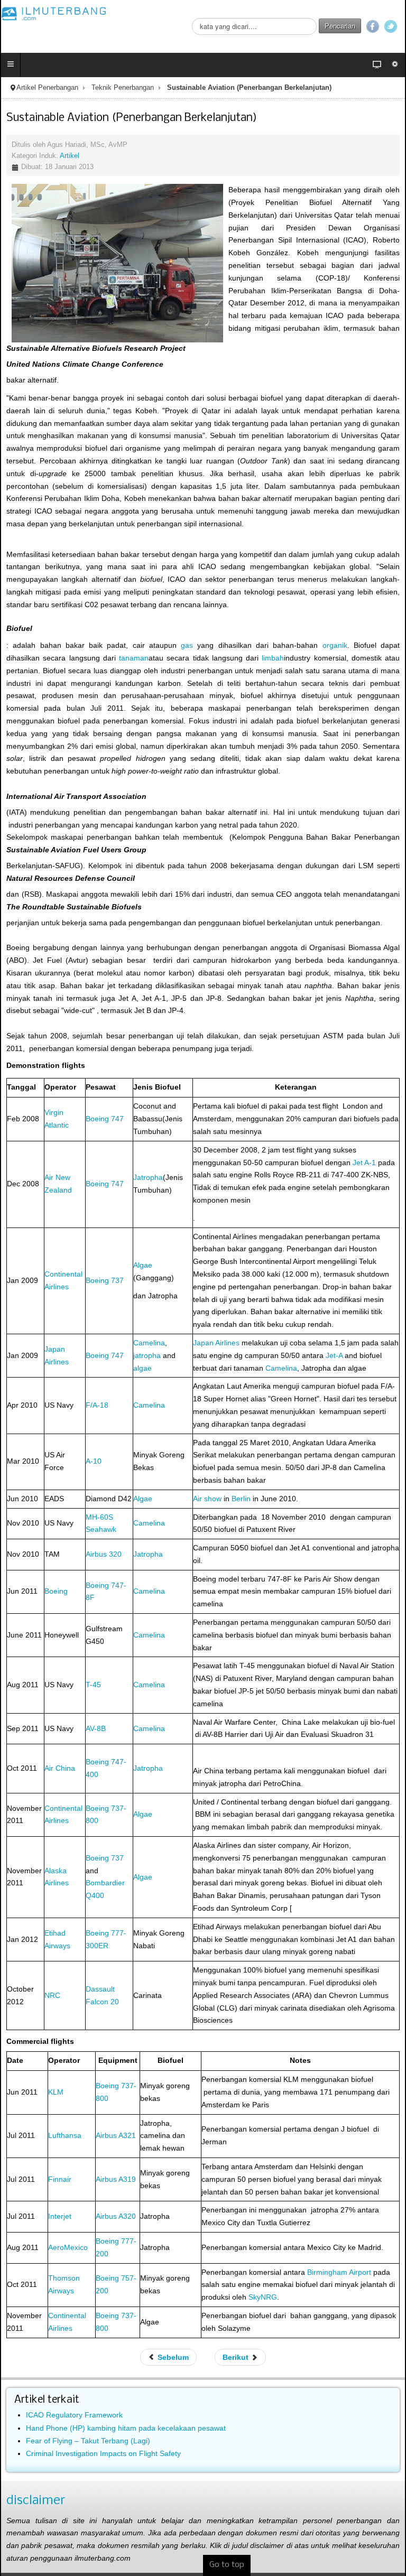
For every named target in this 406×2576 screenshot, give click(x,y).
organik (335, 645)
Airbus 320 (104, 1554)
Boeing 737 (105, 1280)
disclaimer (36, 2501)
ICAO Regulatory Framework (74, 2415)
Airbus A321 (116, 2135)
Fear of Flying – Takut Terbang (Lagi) (88, 2441)
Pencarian (340, 26)
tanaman (134, 658)
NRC (52, 1995)
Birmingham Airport (339, 2272)
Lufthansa (65, 2135)
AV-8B (96, 1728)
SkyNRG (263, 2297)
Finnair (60, 2179)
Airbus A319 (116, 2179)
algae (142, 1368)
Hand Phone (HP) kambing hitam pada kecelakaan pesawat (126, 2428)
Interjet (60, 2216)
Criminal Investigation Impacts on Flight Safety (103, 2453)
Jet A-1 (364, 1163)
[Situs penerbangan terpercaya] (54, 13)
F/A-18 (97, 1405)
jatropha (147, 1355)
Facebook (373, 26)
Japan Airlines (216, 1343)
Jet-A (334, 1355)
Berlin (241, 1499)
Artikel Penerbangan (47, 88)
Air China (60, 1768)
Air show (207, 1499)
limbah (273, 658)
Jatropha (148, 1177)
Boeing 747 (105, 1119)
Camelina (149, 1343)
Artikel (70, 156)
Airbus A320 (116, 2216)
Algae (143, 1265)
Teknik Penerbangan (123, 88)
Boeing (56, 1591)
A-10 (94, 1461)
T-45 (93, 1685)
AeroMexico (68, 2247)
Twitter (391, 26)
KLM (56, 2092)
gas (187, 645)
